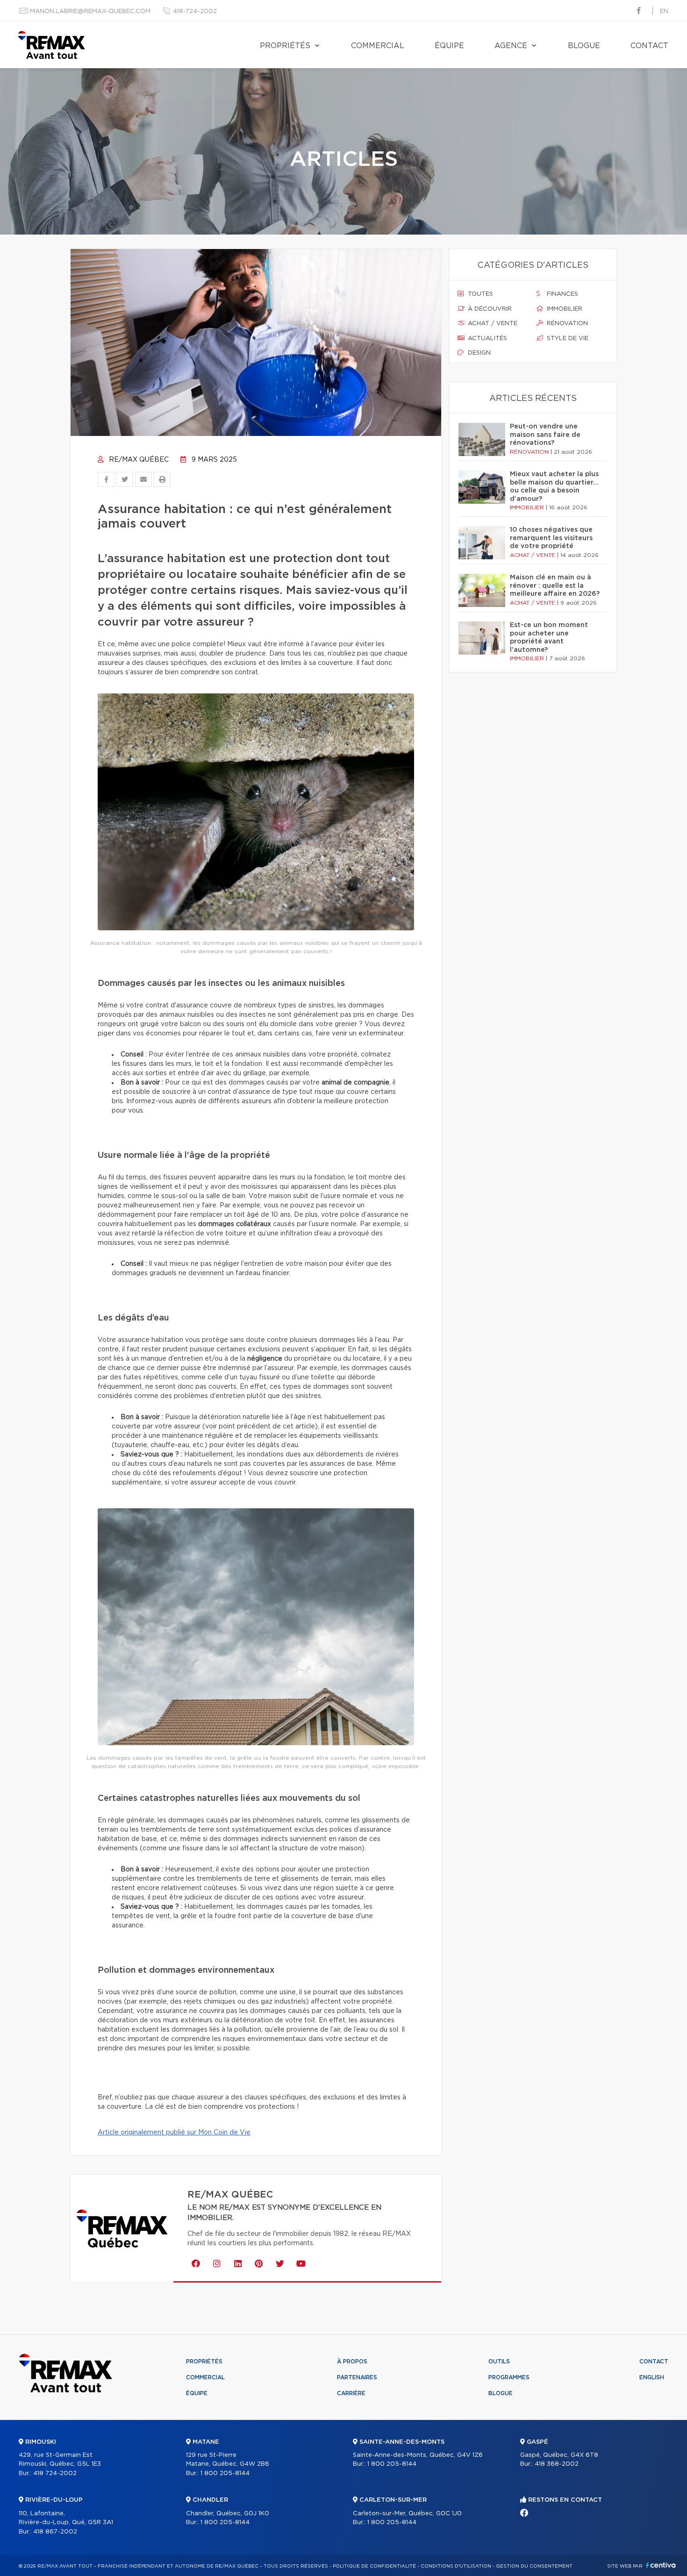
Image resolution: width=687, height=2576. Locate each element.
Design (478, 353)
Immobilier (564, 309)
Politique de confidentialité (374, 2566)
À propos (352, 2362)
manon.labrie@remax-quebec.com (90, 11)
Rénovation (566, 324)
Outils (499, 2362)
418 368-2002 (557, 2464)
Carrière (351, 2393)
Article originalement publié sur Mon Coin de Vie (174, 2133)
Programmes (509, 2377)
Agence (511, 46)
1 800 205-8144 (225, 2473)
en (664, 11)
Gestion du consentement (534, 2566)
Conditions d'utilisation (456, 2566)
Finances (562, 294)
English (652, 2377)
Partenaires (357, 2377)
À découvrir (489, 309)
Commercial (378, 46)
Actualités (487, 339)
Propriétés (285, 46)
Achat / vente (492, 324)
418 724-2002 (55, 2473)
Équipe (449, 46)
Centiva (661, 2565)
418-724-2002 (195, 11)
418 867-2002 (55, 2532)
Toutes (479, 294)
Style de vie (567, 339)
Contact (649, 46)
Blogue (584, 46)
